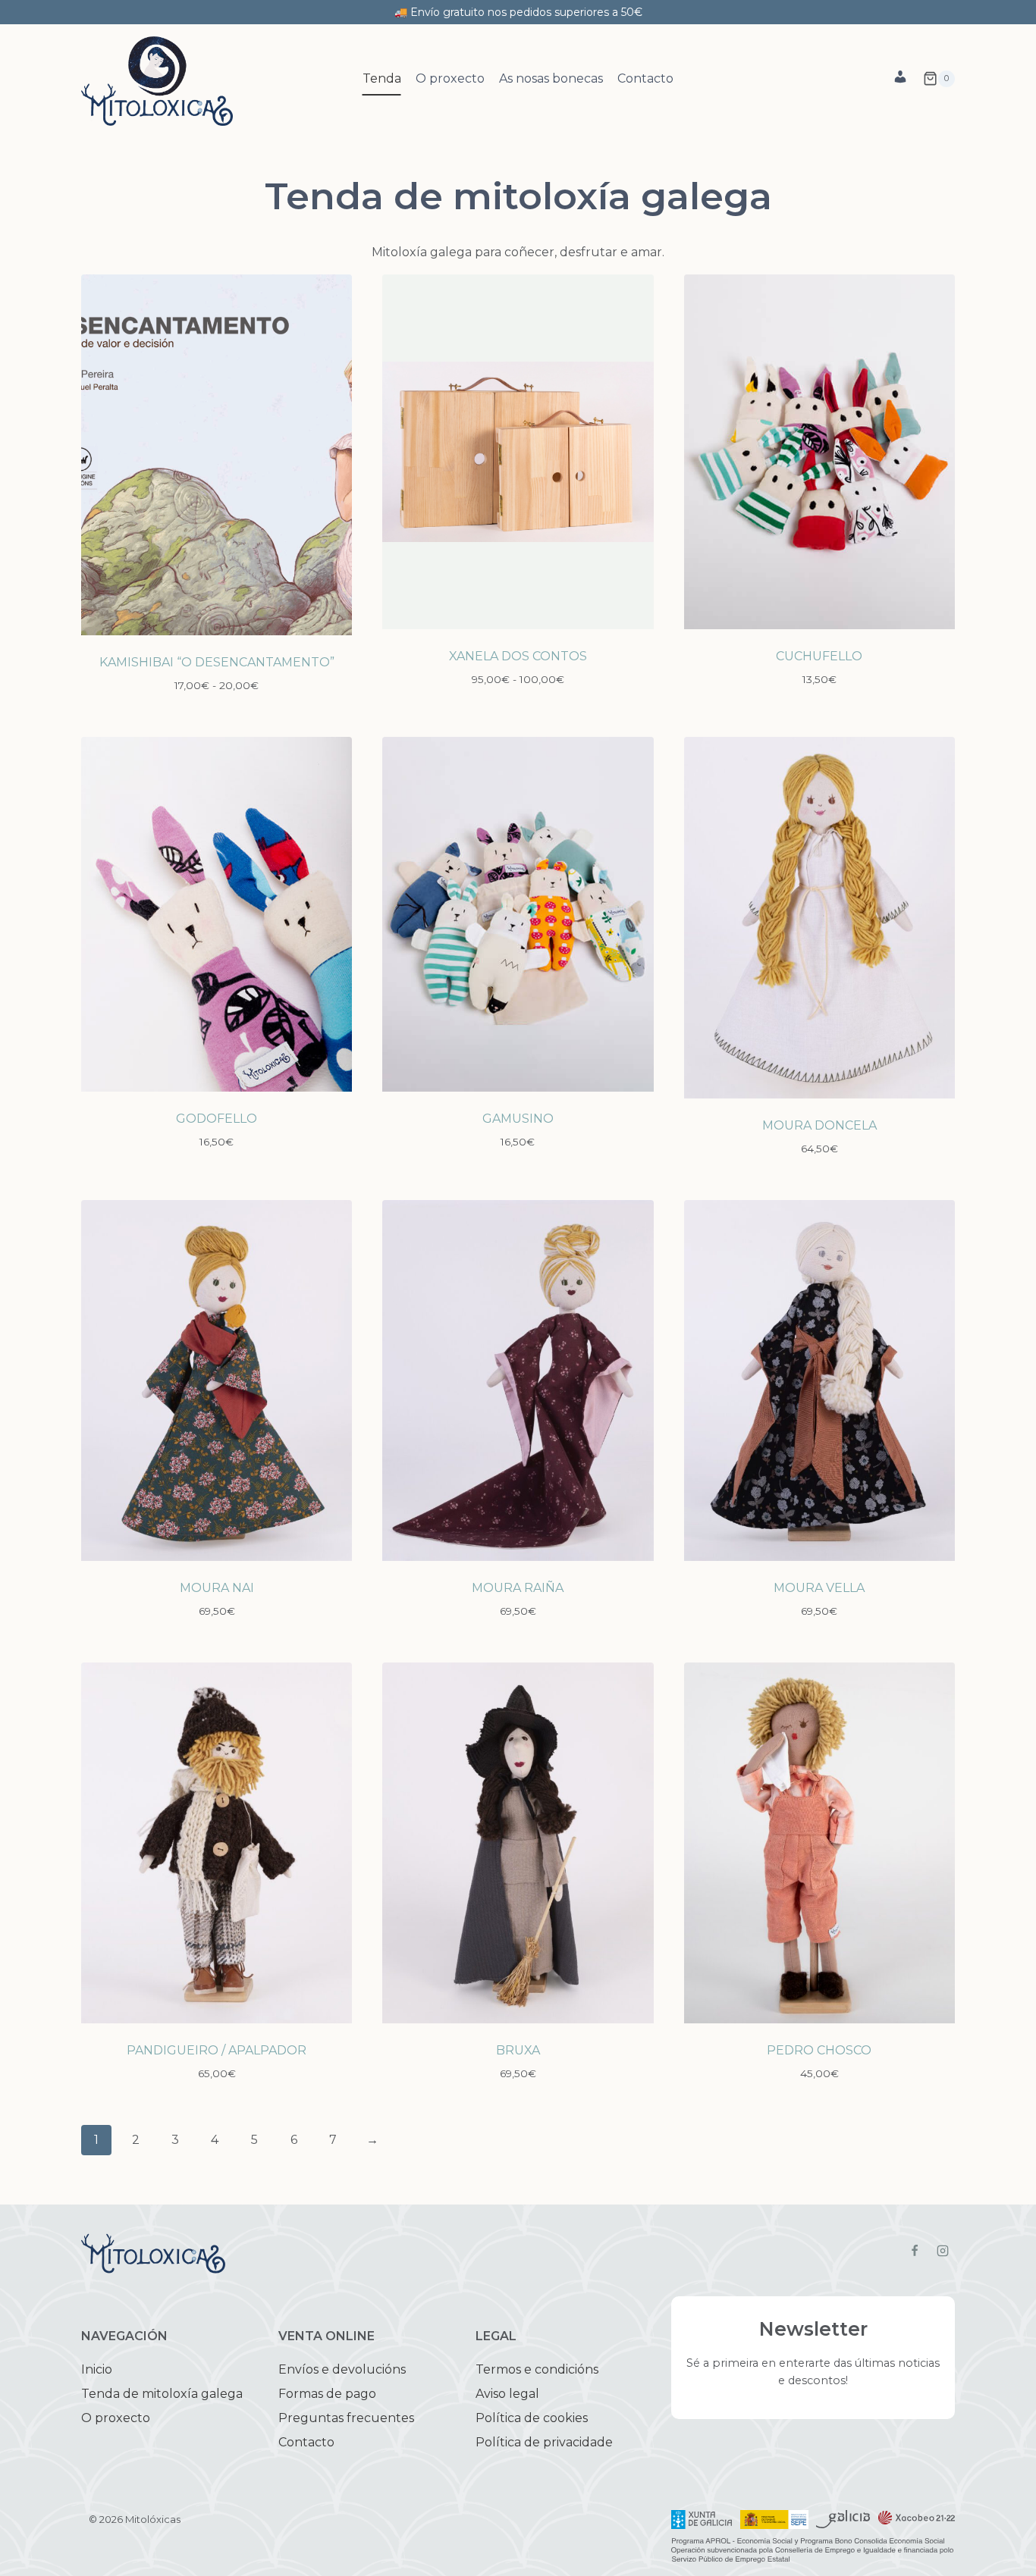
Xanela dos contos (518, 656)
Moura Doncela (819, 1125)
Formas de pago (327, 2394)
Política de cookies (532, 2418)
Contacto (645, 78)
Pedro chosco (819, 2050)
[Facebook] (915, 2250)
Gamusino (518, 1119)
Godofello (217, 1119)
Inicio (97, 2369)
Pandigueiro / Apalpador (217, 2050)
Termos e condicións (537, 2369)
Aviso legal (507, 2394)
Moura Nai (217, 1588)
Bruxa (518, 2050)
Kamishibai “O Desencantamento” (217, 662)
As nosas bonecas (551, 78)
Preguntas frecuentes (346, 2418)
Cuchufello (819, 656)
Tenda (382, 78)
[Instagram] (943, 2250)
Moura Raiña (518, 1588)
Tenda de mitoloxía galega (162, 2394)
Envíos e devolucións (342, 2369)
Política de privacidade (544, 2442)
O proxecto (450, 78)
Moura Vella (819, 1588)
